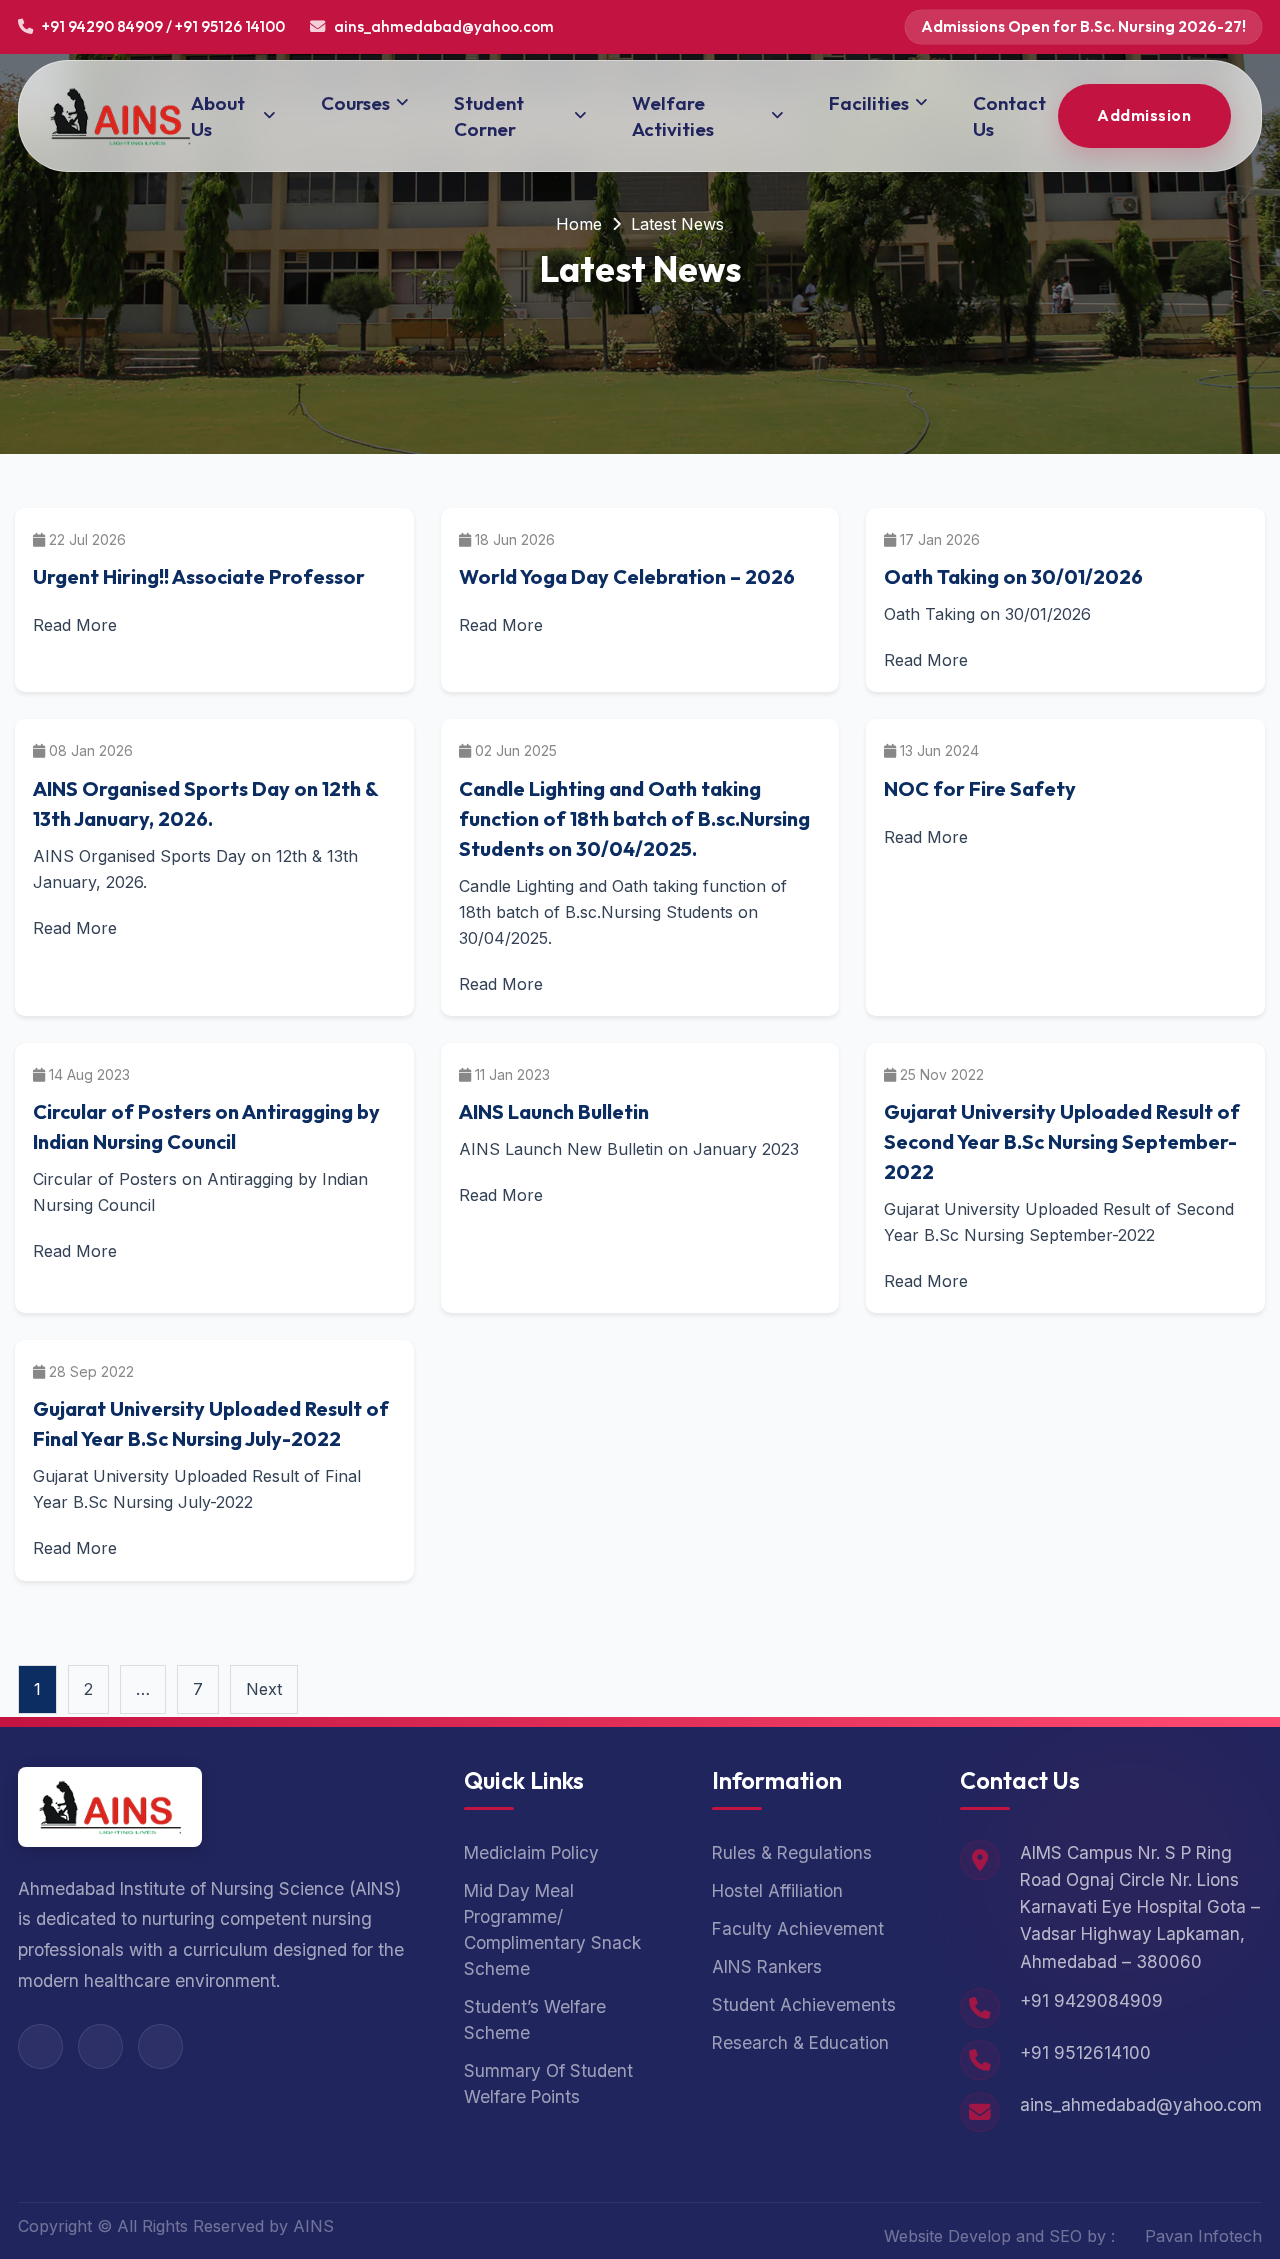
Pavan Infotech (1203, 2236)
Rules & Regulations (792, 1852)
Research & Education (800, 2042)
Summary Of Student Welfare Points (548, 2083)
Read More (75, 625)
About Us (218, 116)
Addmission (1144, 115)
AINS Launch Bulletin (554, 1111)
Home (579, 224)
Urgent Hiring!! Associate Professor (199, 576)
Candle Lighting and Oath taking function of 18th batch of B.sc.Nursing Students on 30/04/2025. (634, 818)
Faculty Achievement (798, 1928)
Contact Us (1009, 116)
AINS (313, 2226)
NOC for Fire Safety (980, 788)
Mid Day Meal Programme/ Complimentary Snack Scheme (552, 1929)
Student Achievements (804, 2004)
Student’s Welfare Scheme (535, 2019)
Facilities (869, 103)
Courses (355, 103)
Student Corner (489, 116)
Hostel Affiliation (777, 1890)
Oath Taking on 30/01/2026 (1013, 576)
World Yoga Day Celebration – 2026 (627, 576)
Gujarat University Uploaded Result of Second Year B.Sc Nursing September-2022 (1062, 1141)
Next (264, 1689)
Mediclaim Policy (531, 1852)
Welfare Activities (673, 116)
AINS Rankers (767, 1966)
